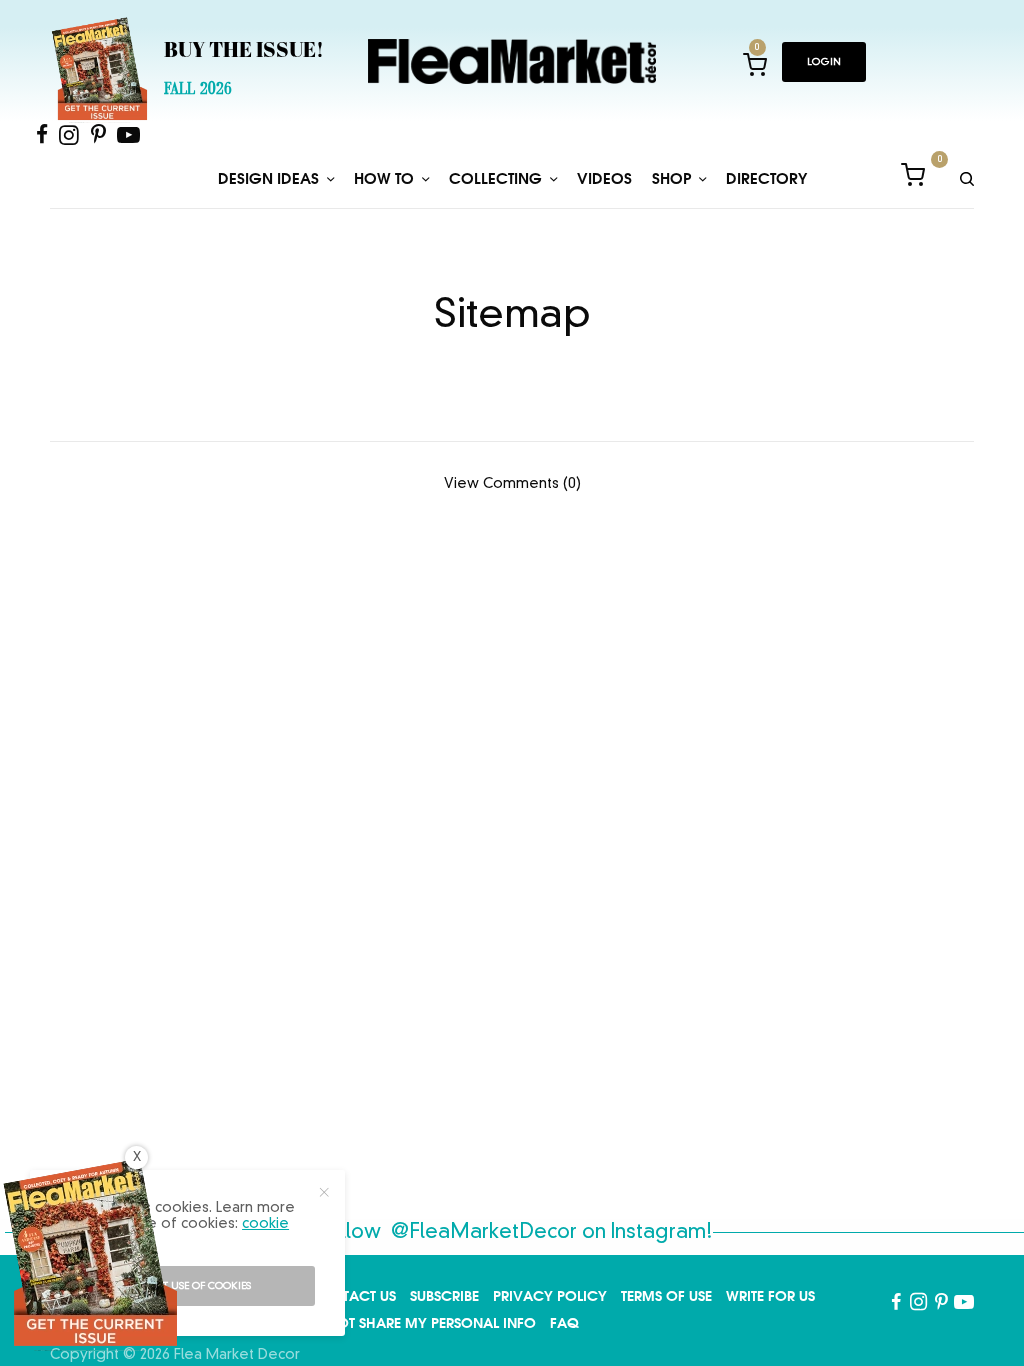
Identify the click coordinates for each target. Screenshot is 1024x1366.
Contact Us (353, 1296)
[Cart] (913, 178)
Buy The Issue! (244, 52)
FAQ (564, 1323)
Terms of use (666, 1296)
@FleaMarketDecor (484, 1233)
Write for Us (770, 1296)
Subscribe (444, 1296)
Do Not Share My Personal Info (418, 1323)
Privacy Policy (550, 1296)
